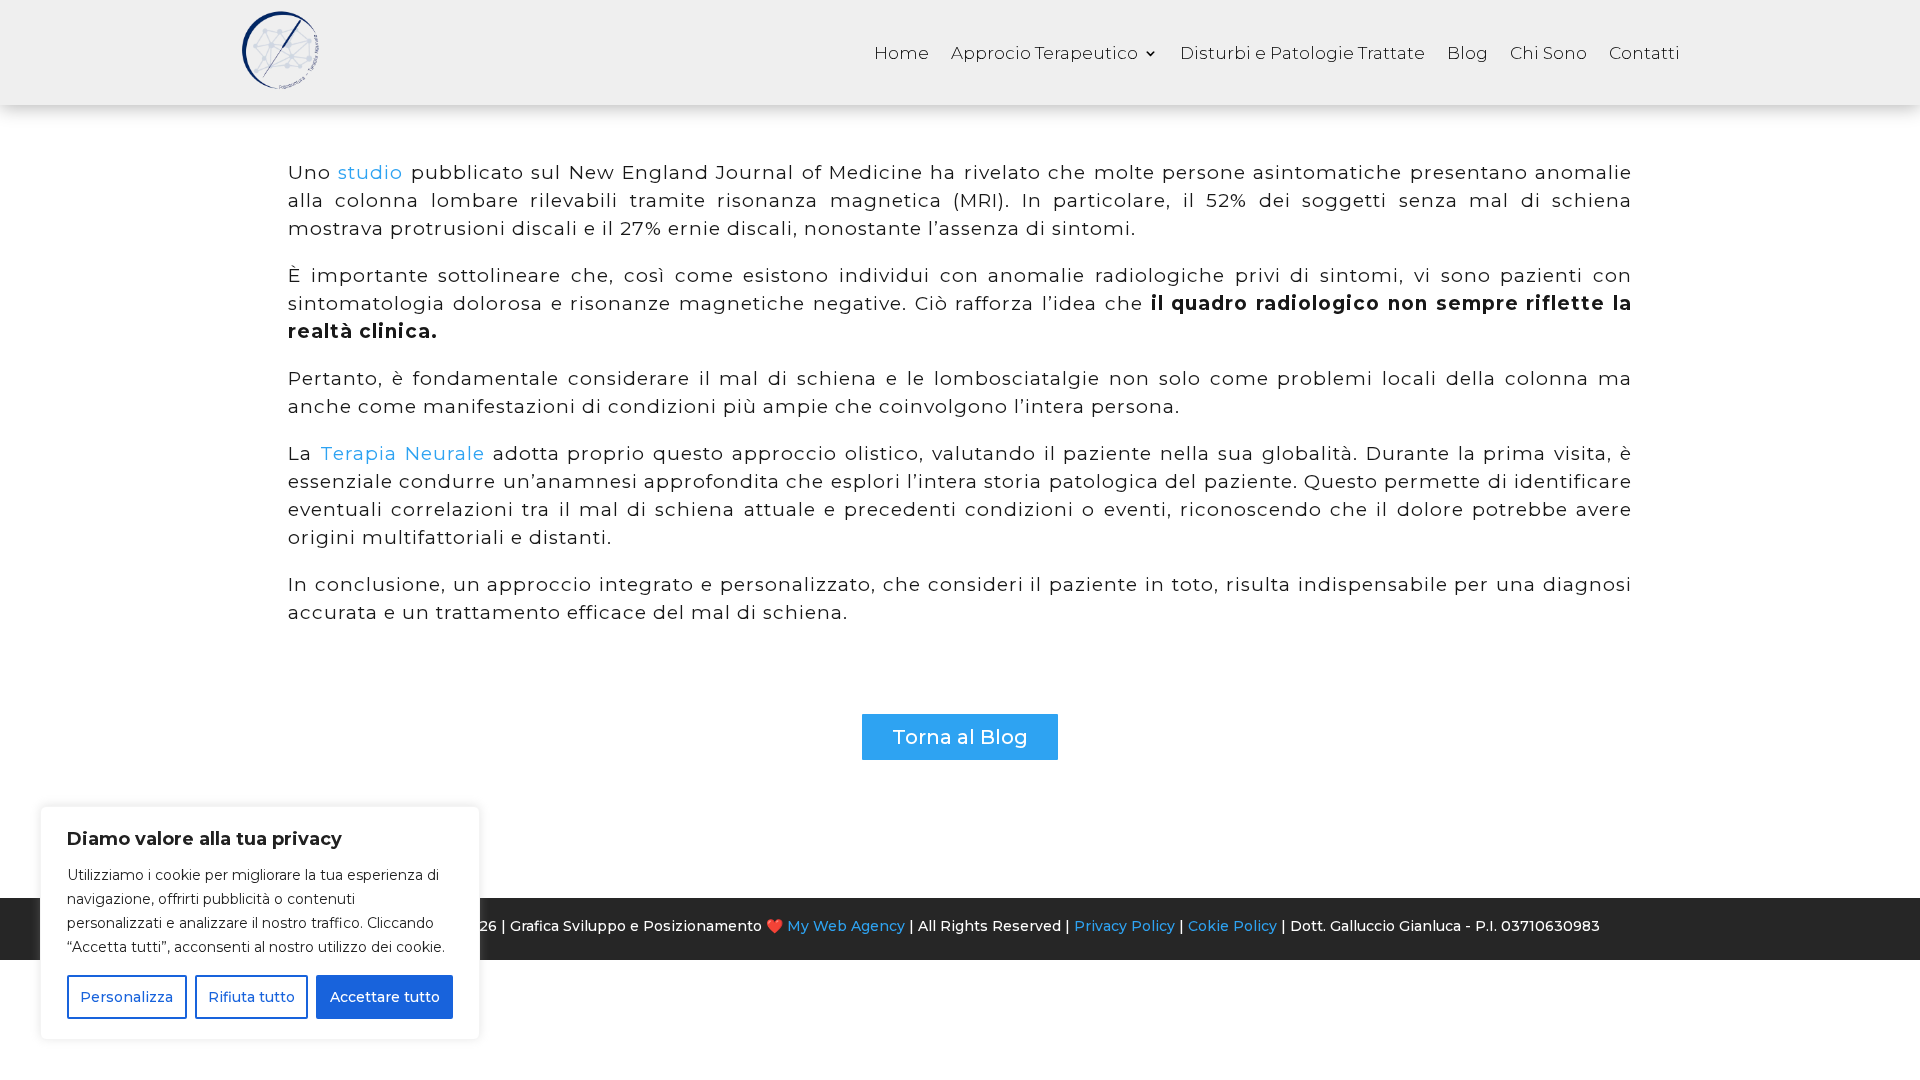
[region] (260, 923)
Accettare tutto (385, 997)
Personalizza (126, 997)
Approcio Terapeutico (1044, 53)
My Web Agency (846, 926)
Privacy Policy (1124, 926)
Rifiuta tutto (251, 997)
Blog (1467, 53)
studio (374, 172)
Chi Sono (1548, 53)
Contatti (1644, 53)
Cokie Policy (1232, 926)
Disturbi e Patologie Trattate (1302, 53)
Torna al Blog (960, 737)
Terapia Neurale (402, 453)
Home (901, 53)
